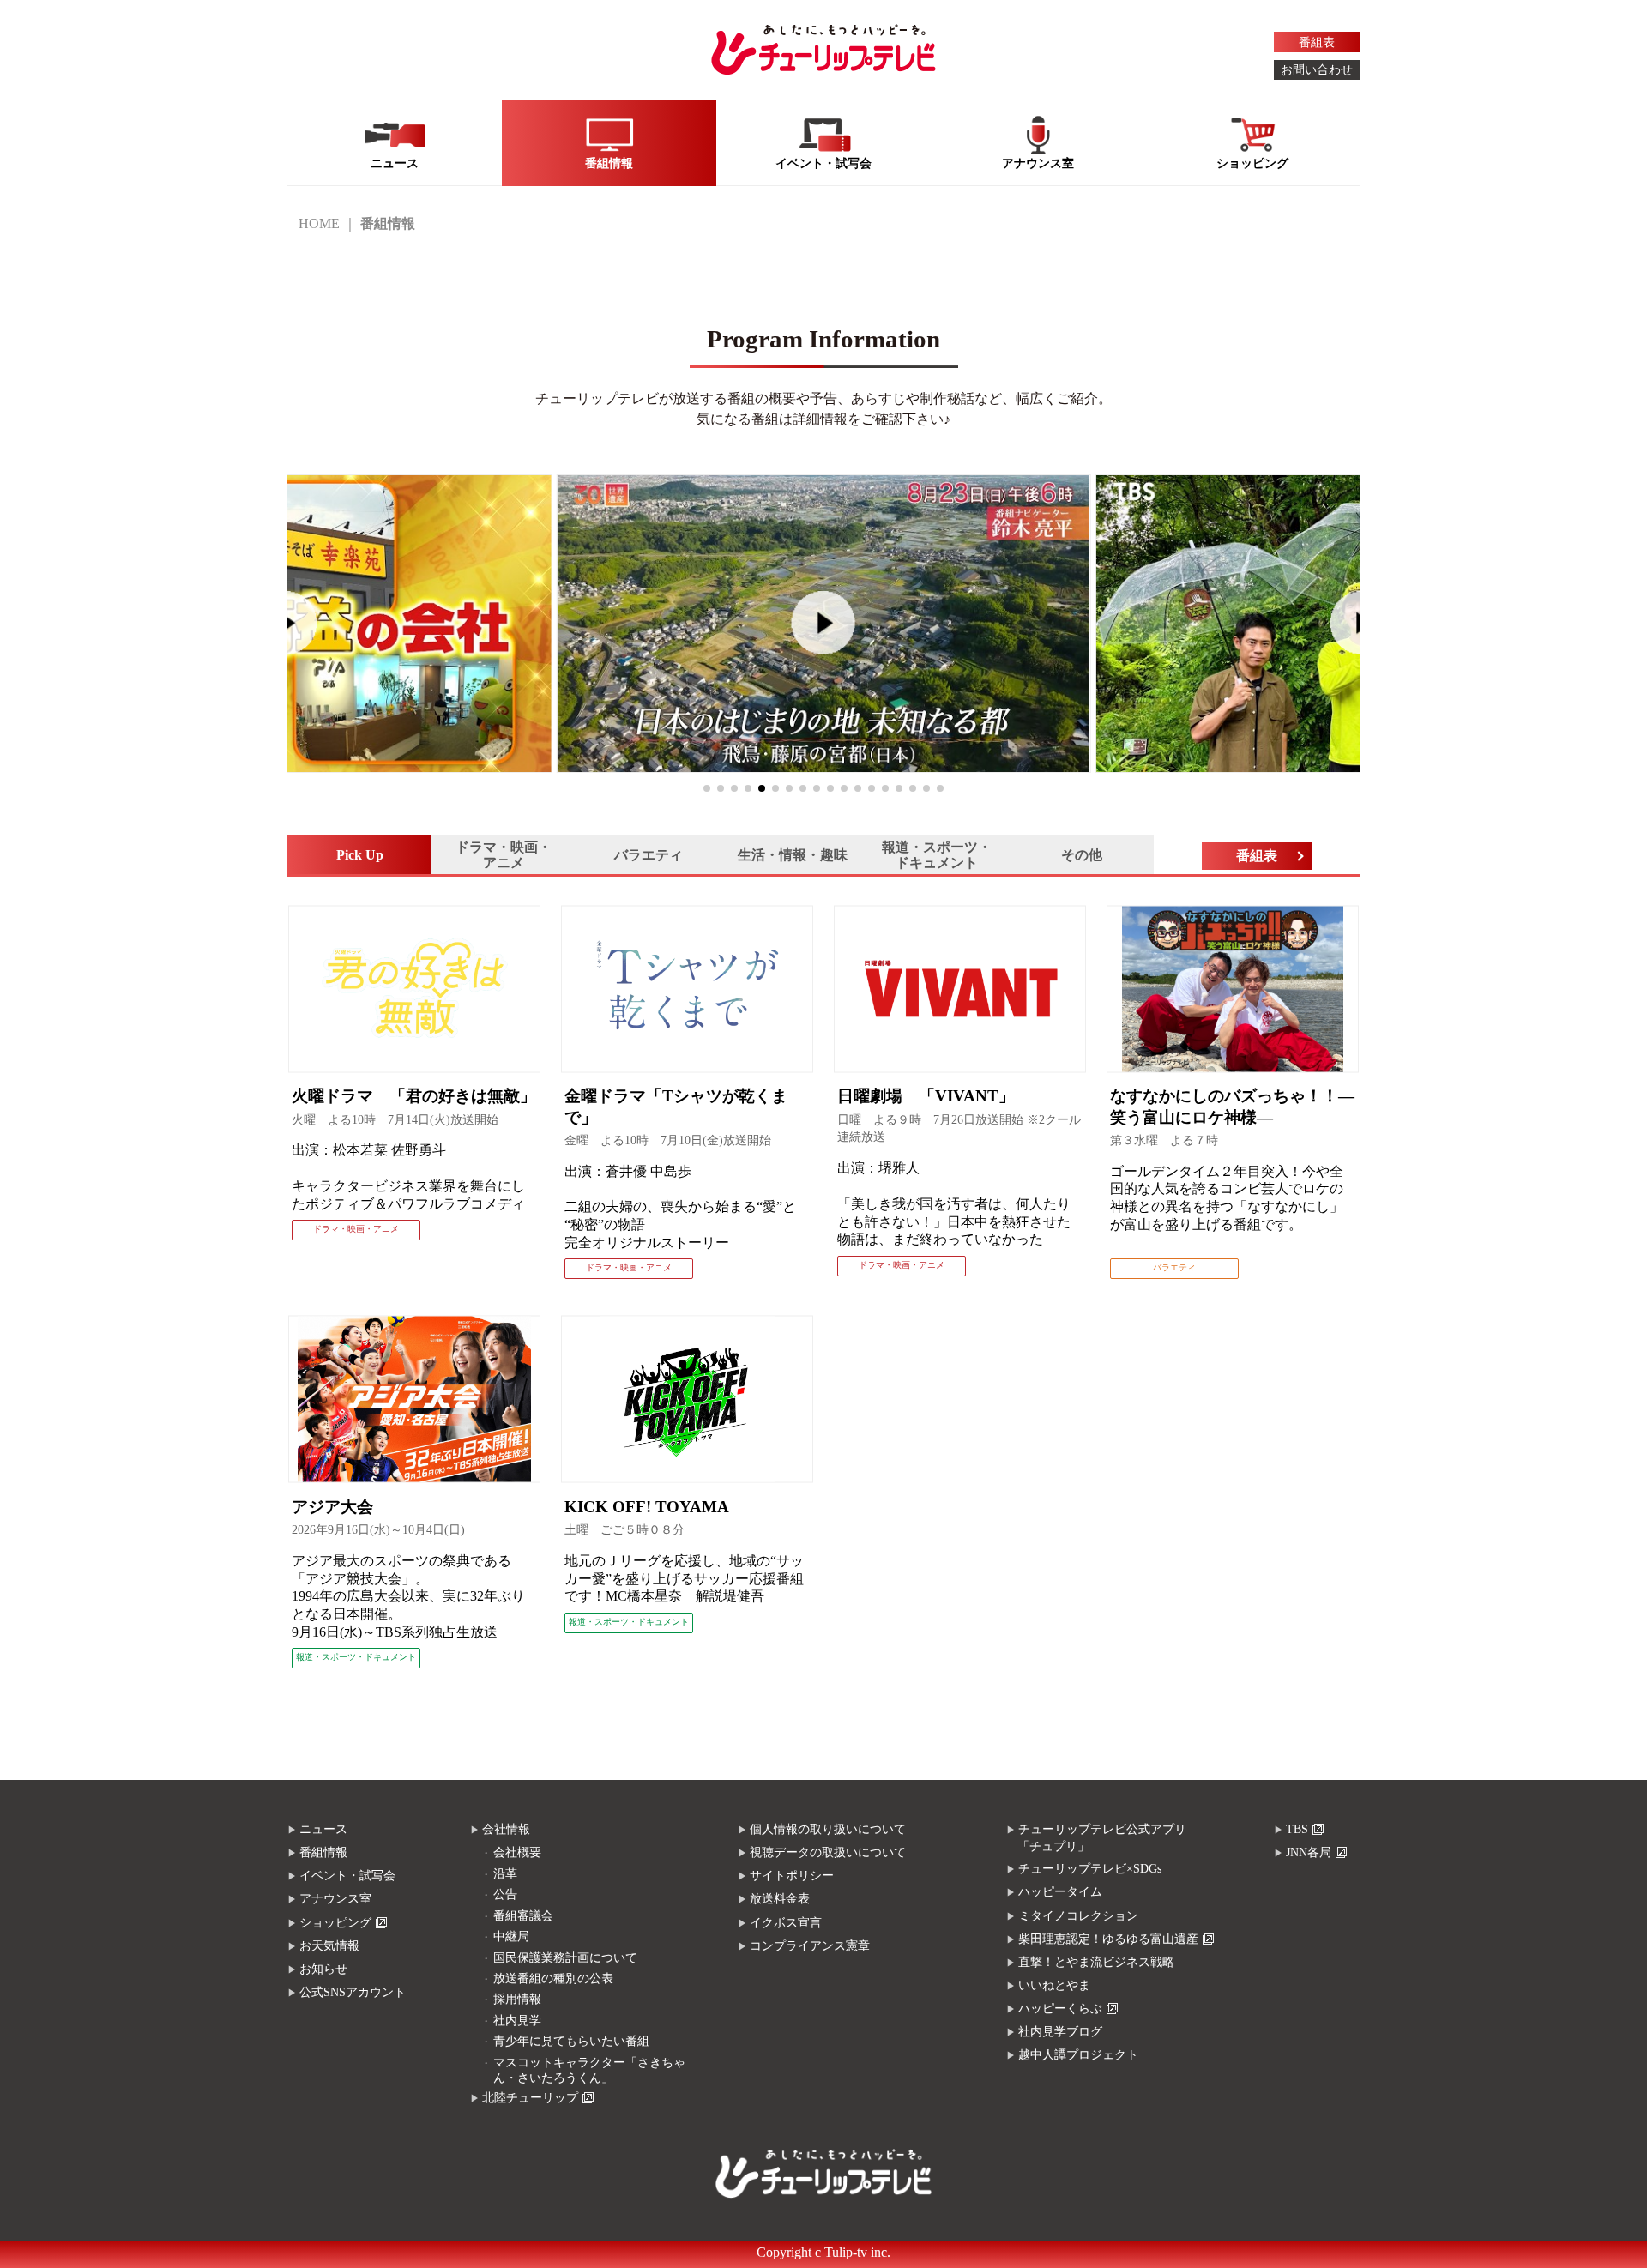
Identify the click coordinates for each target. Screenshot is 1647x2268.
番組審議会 (523, 1916)
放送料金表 (780, 1899)
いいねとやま (1054, 1985)
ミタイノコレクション (1078, 1916)
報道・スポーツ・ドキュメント (937, 855)
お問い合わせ (1317, 70)
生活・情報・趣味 (793, 855)
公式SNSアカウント (353, 1992)
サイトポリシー (792, 1876)
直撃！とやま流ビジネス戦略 (1096, 1962)
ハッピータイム (1060, 1892)
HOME (319, 223)
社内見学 (517, 2021)
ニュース (323, 1829)
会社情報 (506, 1829)
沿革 (505, 1874)
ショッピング (335, 1923)
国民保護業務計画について (565, 1958)
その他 (1082, 855)
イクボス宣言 (786, 1923)
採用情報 (517, 1999)
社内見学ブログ (1060, 2032)
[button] (707, 788)
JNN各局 (1309, 1852)
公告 (505, 1894)
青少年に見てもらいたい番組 (571, 2041)
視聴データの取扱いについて (828, 1852)
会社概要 (517, 1852)
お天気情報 (329, 1946)
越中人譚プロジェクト (1078, 2055)
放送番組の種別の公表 (553, 1978)
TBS (1297, 1829)
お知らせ (323, 1969)
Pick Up (360, 855)
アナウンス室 (335, 1899)
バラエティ (649, 855)
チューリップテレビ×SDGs (1090, 1869)
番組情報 (323, 1852)
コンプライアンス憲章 (810, 1946)
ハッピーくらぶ (1060, 2009)
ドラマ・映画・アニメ (504, 855)
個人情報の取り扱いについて (828, 1829)
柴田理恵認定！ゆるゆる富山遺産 (1108, 1939)
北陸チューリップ (530, 2098)
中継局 (511, 1936)
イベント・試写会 (347, 1876)
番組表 (1317, 42)
